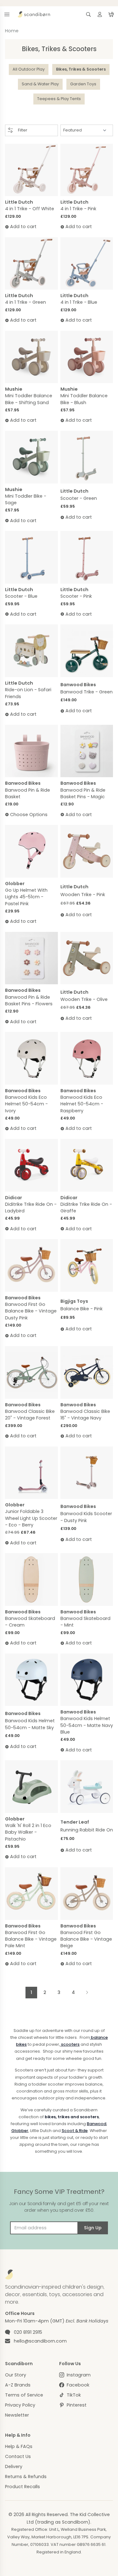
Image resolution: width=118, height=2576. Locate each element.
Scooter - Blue (21, 596)
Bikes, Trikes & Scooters (81, 69)
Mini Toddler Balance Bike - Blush (84, 399)
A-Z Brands (18, 2385)
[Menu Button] (7, 14)
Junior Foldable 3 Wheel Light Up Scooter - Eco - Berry (31, 1518)
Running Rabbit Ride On (87, 1830)
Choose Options (29, 815)
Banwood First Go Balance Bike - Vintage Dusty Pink (31, 1311)
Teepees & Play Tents (59, 99)
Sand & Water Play (40, 84)
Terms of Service (24, 2395)
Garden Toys (83, 84)
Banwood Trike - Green (87, 692)
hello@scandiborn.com (40, 2341)
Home (12, 31)
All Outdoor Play (29, 69)
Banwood (97, 2124)
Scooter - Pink (76, 596)
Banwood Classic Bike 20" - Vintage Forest (30, 1415)
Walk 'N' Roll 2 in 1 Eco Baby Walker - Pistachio (28, 1832)
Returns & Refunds (26, 2477)
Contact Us (18, 2456)
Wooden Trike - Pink (83, 895)
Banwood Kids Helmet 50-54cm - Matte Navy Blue (87, 1725)
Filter (23, 130)
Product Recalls (22, 2487)
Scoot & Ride (75, 2131)
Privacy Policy (20, 2405)
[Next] (87, 1993)
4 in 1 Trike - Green (25, 302)
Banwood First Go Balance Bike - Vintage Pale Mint (31, 1939)
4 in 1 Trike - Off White (30, 209)
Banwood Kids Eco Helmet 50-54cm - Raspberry (82, 1104)
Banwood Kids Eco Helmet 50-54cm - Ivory (26, 1104)
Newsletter (17, 2415)
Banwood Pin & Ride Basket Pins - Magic (83, 793)
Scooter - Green (79, 498)
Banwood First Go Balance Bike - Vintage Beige (86, 1939)
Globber (20, 2131)
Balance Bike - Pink (81, 1309)
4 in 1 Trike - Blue (79, 302)
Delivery (14, 2466)
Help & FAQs (19, 2446)
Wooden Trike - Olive (84, 999)
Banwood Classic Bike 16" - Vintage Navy (85, 1415)
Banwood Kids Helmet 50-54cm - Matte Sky (30, 1724)
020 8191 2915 (28, 2332)
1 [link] (31, 1992)
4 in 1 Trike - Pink (78, 209)
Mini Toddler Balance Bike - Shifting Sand (29, 399)
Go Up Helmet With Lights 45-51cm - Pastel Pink (26, 897)
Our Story (16, 2375)
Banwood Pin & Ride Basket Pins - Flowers (29, 1000)
